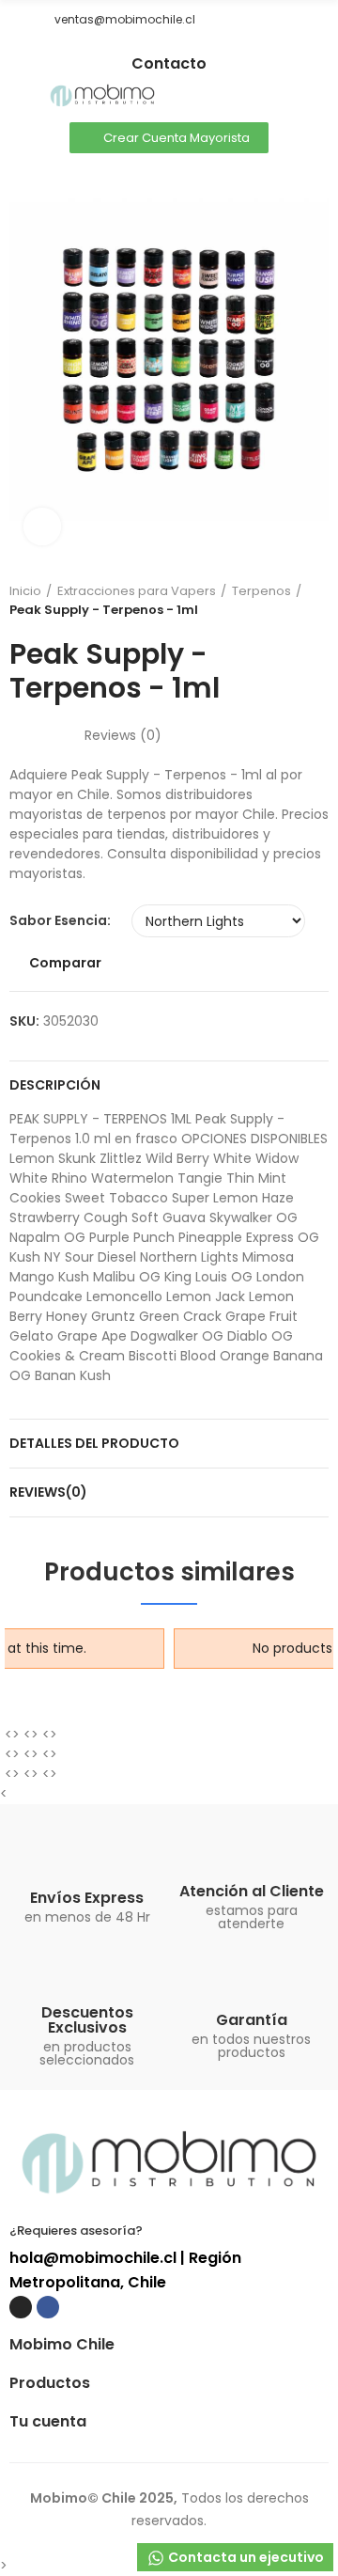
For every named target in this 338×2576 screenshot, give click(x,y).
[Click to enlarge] (42, 526)
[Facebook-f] (183, 48)
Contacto (169, 63)
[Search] (286, 97)
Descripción (55, 1085)
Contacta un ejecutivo (245, 2557)
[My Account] (319, 97)
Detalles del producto (94, 1443)
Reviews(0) (48, 1492)
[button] (16, 20)
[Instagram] (155, 48)
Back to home (319, 601)
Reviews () (123, 735)
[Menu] (18, 97)
